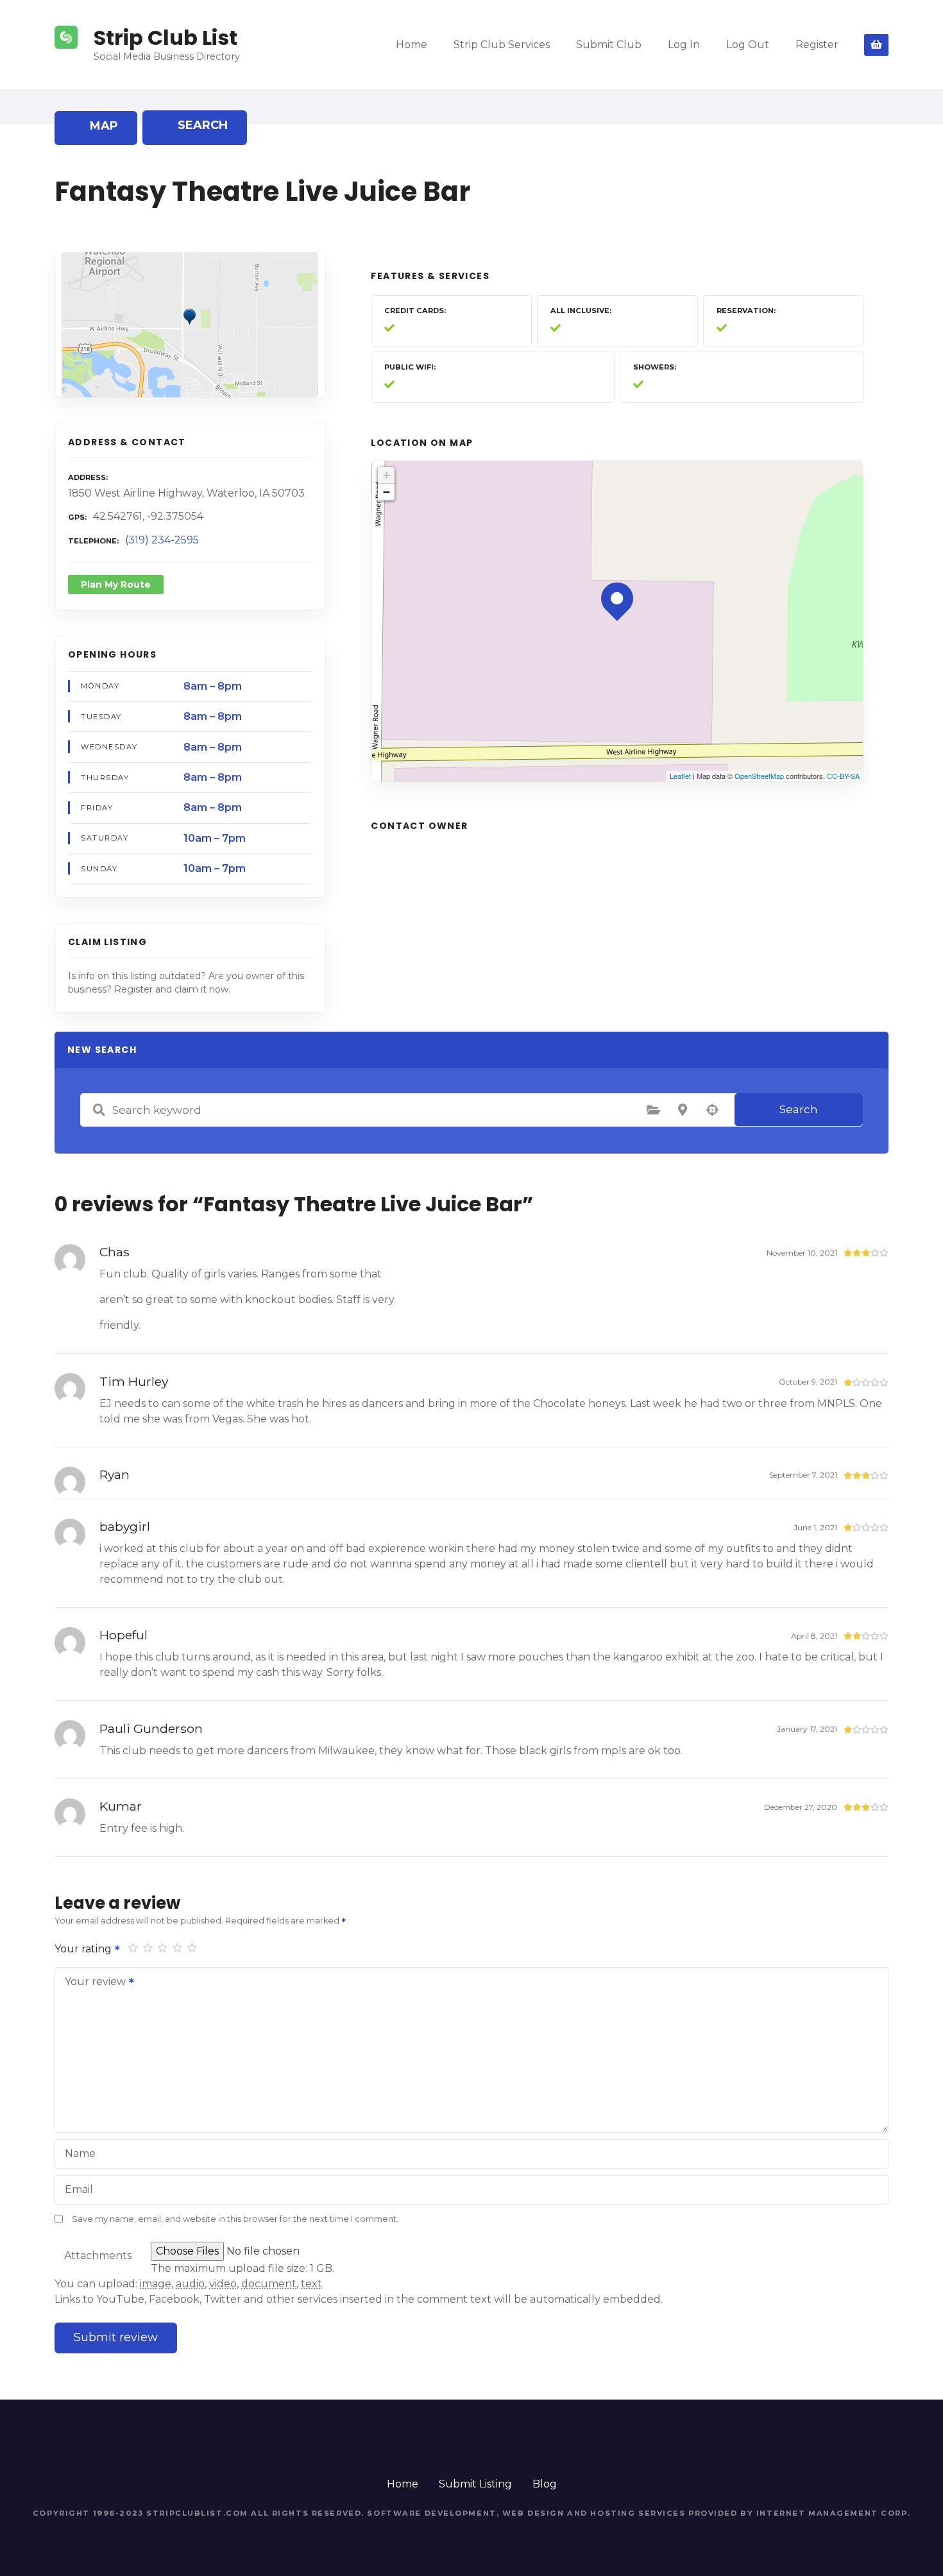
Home (412, 45)
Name (80, 2154)
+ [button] (387, 475)
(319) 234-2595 (162, 540)
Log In (684, 45)
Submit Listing (475, 2484)
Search (799, 1109)
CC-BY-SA (843, 776)
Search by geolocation (712, 1110)
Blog (545, 2484)
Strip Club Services (502, 45)
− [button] (387, 492)
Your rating (84, 1949)
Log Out (748, 45)
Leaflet (680, 776)
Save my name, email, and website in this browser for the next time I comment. (235, 2219)
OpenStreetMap (759, 776)
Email (79, 2189)
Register (817, 45)
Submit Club (609, 45)
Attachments (98, 2256)
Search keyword (99, 1110)
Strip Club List (166, 38)
